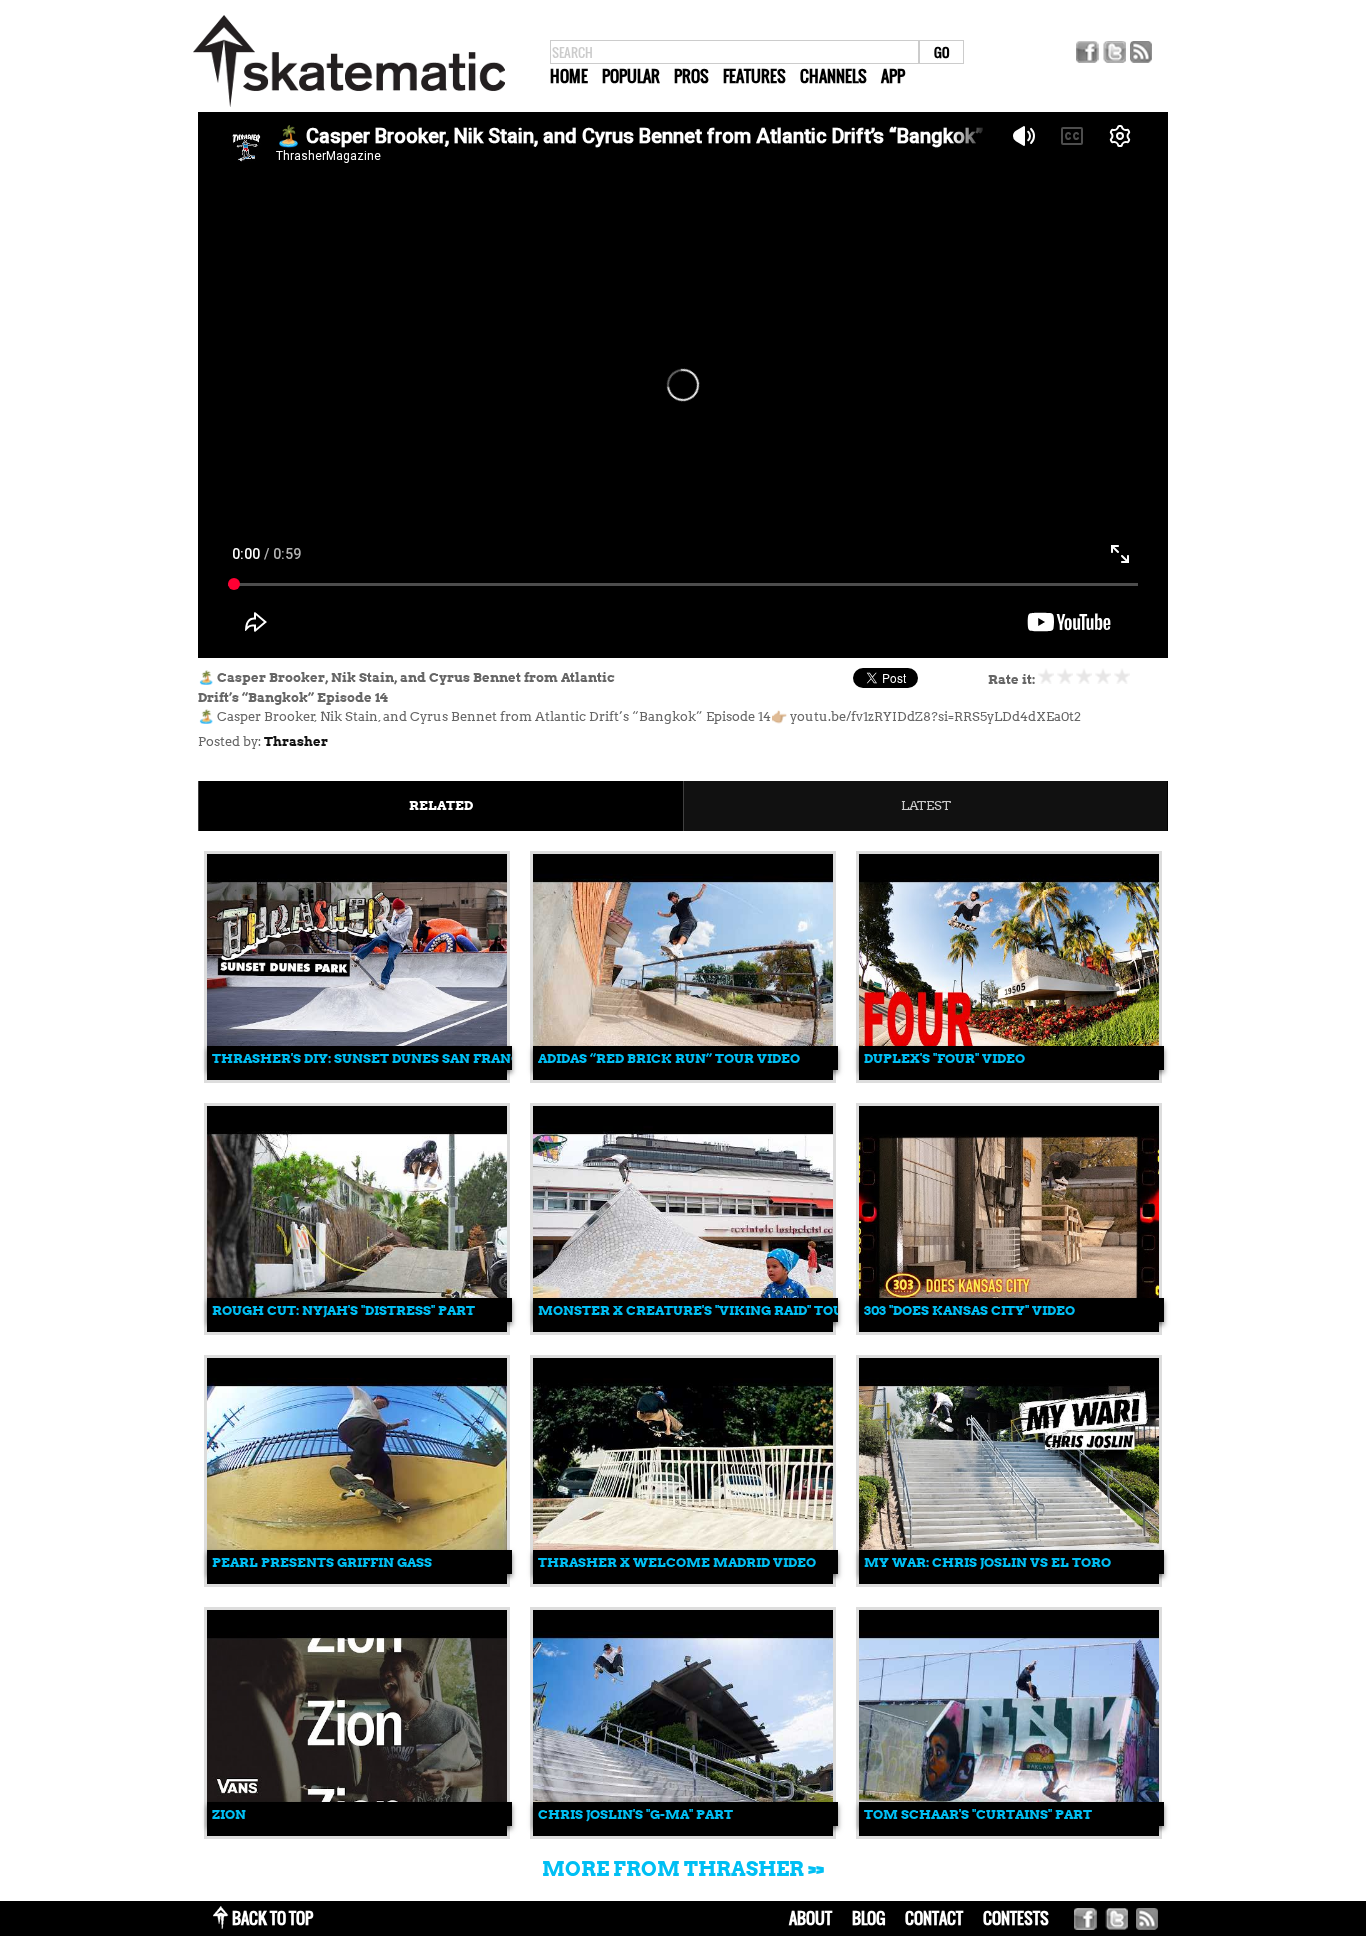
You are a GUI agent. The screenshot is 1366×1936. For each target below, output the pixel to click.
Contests (1016, 1918)
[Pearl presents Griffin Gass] (357, 1579)
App (893, 76)
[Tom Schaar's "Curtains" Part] (1009, 1831)
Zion (229, 1814)
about (810, 1918)
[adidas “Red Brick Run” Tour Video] (683, 1075)
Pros (691, 76)
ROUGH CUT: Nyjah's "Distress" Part (343, 1310)
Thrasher (296, 741)
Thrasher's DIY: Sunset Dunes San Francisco (383, 1058)
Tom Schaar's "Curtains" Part (978, 1814)
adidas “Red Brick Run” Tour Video (669, 1058)
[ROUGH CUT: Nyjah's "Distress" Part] (357, 1327)
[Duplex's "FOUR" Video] (1009, 1075)
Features (754, 76)
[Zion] (357, 1831)
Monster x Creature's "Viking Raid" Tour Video (718, 1310)
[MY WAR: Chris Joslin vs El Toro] (1009, 1579)
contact (934, 1918)
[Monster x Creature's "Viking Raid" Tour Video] (683, 1327)
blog (868, 1918)
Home (569, 76)
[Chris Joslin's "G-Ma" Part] (683, 1831)
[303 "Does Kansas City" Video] (1009, 1327)
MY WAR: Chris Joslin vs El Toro (987, 1562)
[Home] (349, 107)
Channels (833, 76)
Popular (631, 76)
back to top (272, 1918)
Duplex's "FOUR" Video (944, 1058)
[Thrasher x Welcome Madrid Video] (683, 1579)
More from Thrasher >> (683, 1869)
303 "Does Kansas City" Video (969, 1310)
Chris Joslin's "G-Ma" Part (635, 1814)
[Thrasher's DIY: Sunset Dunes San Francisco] (357, 1075)
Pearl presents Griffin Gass (322, 1562)
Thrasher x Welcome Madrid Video (677, 1562)
